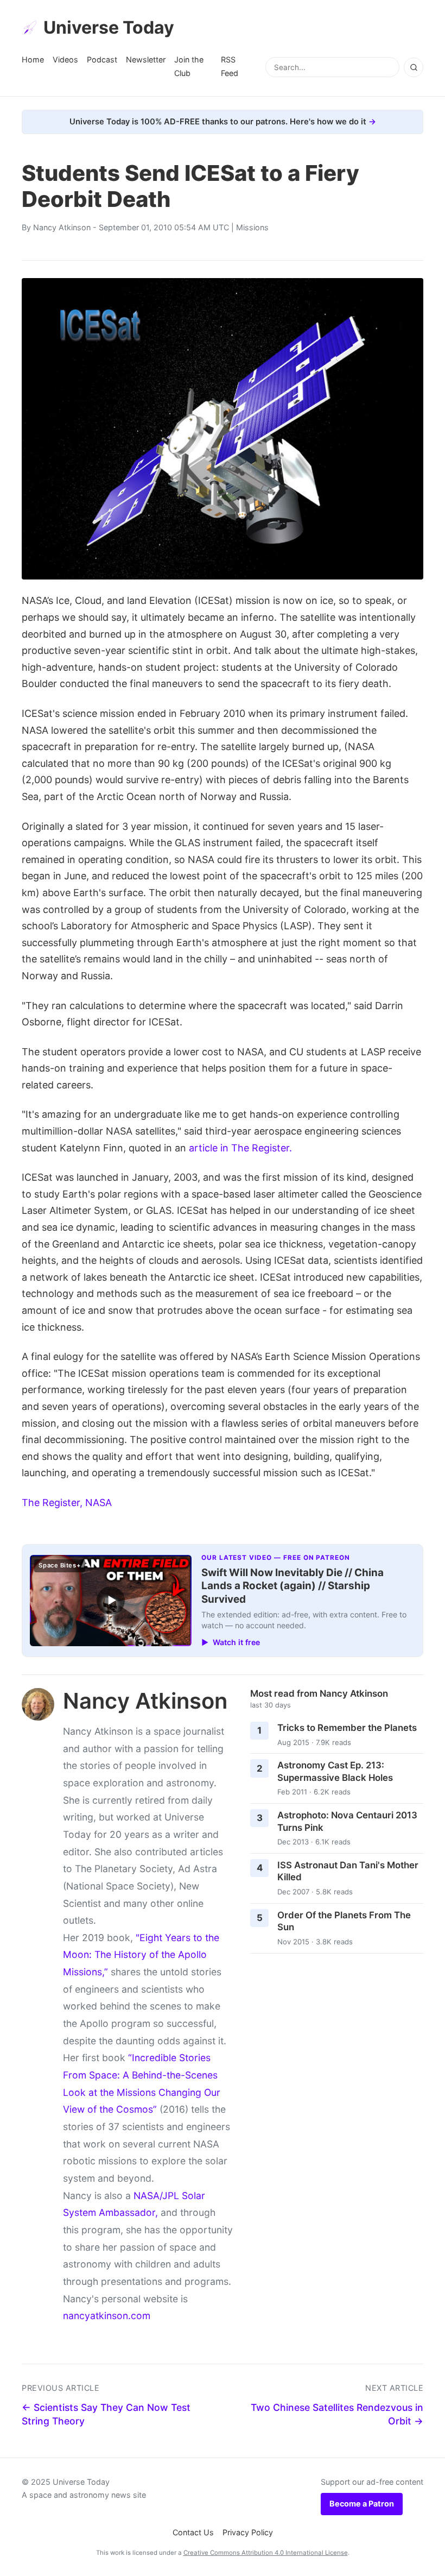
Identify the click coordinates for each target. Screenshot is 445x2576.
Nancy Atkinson (62, 227)
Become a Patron (362, 2503)
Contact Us (193, 2532)
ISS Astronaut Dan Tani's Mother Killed (348, 1871)
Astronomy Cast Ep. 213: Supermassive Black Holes (335, 1771)
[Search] (414, 67)
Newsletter (146, 59)
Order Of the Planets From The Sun (344, 1921)
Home (33, 59)
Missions (252, 227)
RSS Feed (230, 66)
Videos (65, 59)
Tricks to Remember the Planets (347, 1728)
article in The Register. (240, 1148)
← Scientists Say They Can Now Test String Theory (106, 2414)
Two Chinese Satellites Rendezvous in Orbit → (337, 2414)
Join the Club (189, 66)
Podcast (102, 59)
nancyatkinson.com (107, 2316)
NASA (98, 1503)
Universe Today (109, 27)
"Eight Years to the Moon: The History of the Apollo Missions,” (141, 1955)
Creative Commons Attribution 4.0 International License (266, 2553)
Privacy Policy (248, 2532)
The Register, (52, 1503)
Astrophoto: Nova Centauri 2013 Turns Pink (347, 1821)
